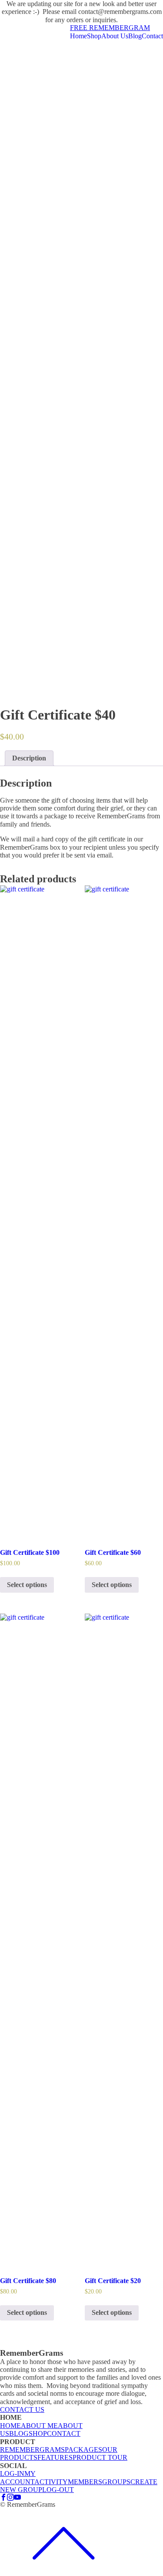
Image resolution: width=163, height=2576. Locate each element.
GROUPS (116, 2482)
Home (78, 36)
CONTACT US (22, 2410)
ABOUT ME (39, 2426)
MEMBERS (85, 2482)
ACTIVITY (51, 2482)
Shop (94, 36)
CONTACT (64, 2433)
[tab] (29, 758)
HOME (10, 2426)
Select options (27, 1585)
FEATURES (55, 2457)
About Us (115, 36)
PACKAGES (83, 2450)
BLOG (19, 2433)
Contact (152, 36)
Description (29, 758)
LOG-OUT (58, 2490)
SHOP (38, 2433)
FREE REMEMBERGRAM (110, 28)
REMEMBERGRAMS (32, 2450)
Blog (135, 36)
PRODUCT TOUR (100, 2457)
